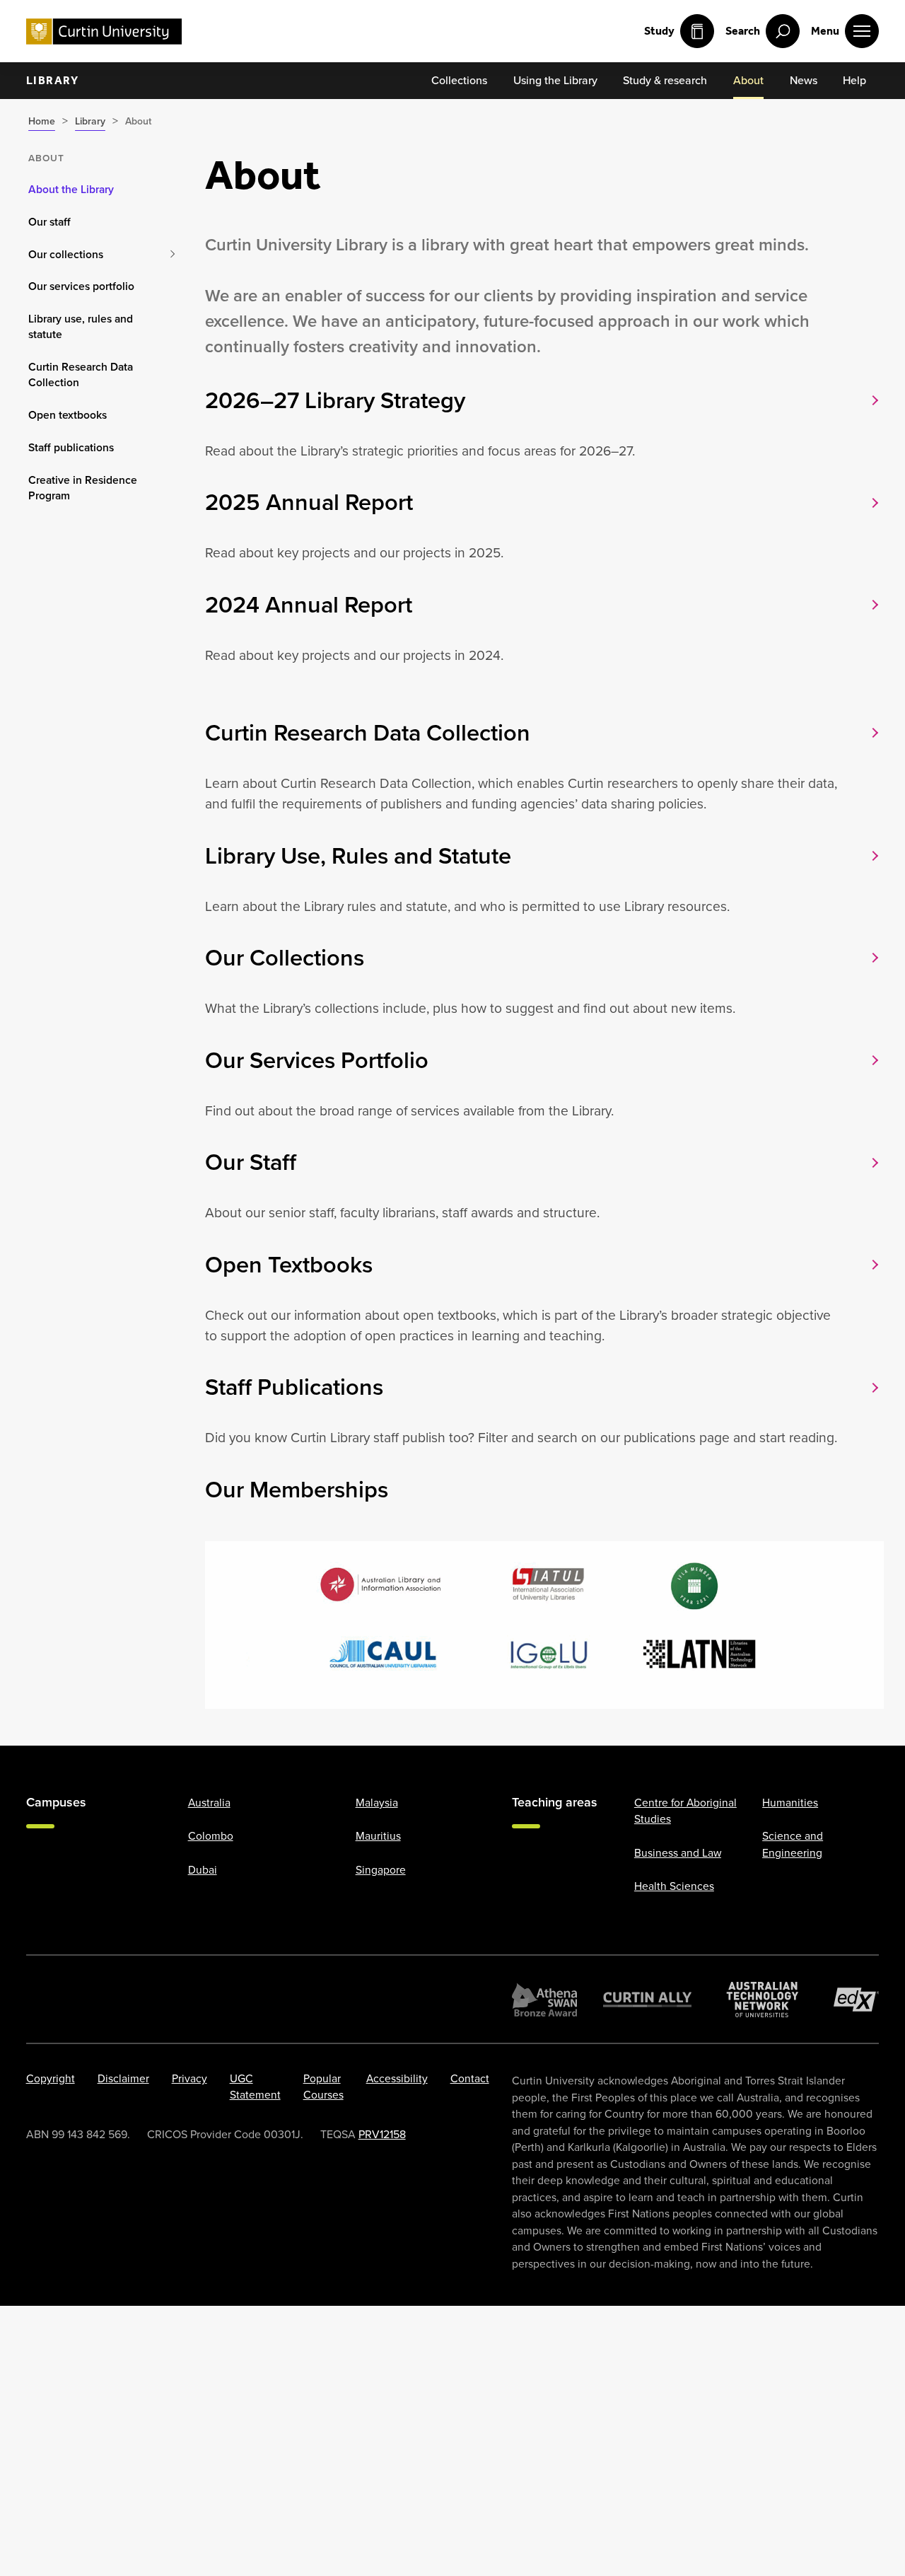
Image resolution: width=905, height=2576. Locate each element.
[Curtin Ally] (648, 1999)
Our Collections (285, 958)
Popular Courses (323, 2086)
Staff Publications (294, 1387)
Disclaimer (123, 2078)
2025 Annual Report (309, 502)
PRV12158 (382, 2134)
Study (659, 31)
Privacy (189, 2078)
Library (53, 80)
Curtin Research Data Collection (368, 733)
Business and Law (678, 1852)
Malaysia (377, 1802)
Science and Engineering (793, 1844)
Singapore (381, 1869)
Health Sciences (674, 1886)
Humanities (790, 1802)
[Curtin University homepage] (104, 31)
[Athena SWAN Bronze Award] (544, 1999)
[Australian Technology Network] (763, 1999)
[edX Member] (857, 1999)
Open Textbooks (289, 1265)
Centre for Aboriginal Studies (685, 1810)
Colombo (211, 1836)
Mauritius (378, 1836)
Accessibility (397, 2078)
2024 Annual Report (309, 605)
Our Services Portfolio (317, 1060)
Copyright (51, 2078)
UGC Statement (255, 2086)
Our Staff (251, 1162)
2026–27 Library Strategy (335, 400)
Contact (470, 2078)
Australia (209, 1802)
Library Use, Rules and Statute (358, 856)
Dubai (203, 1869)
